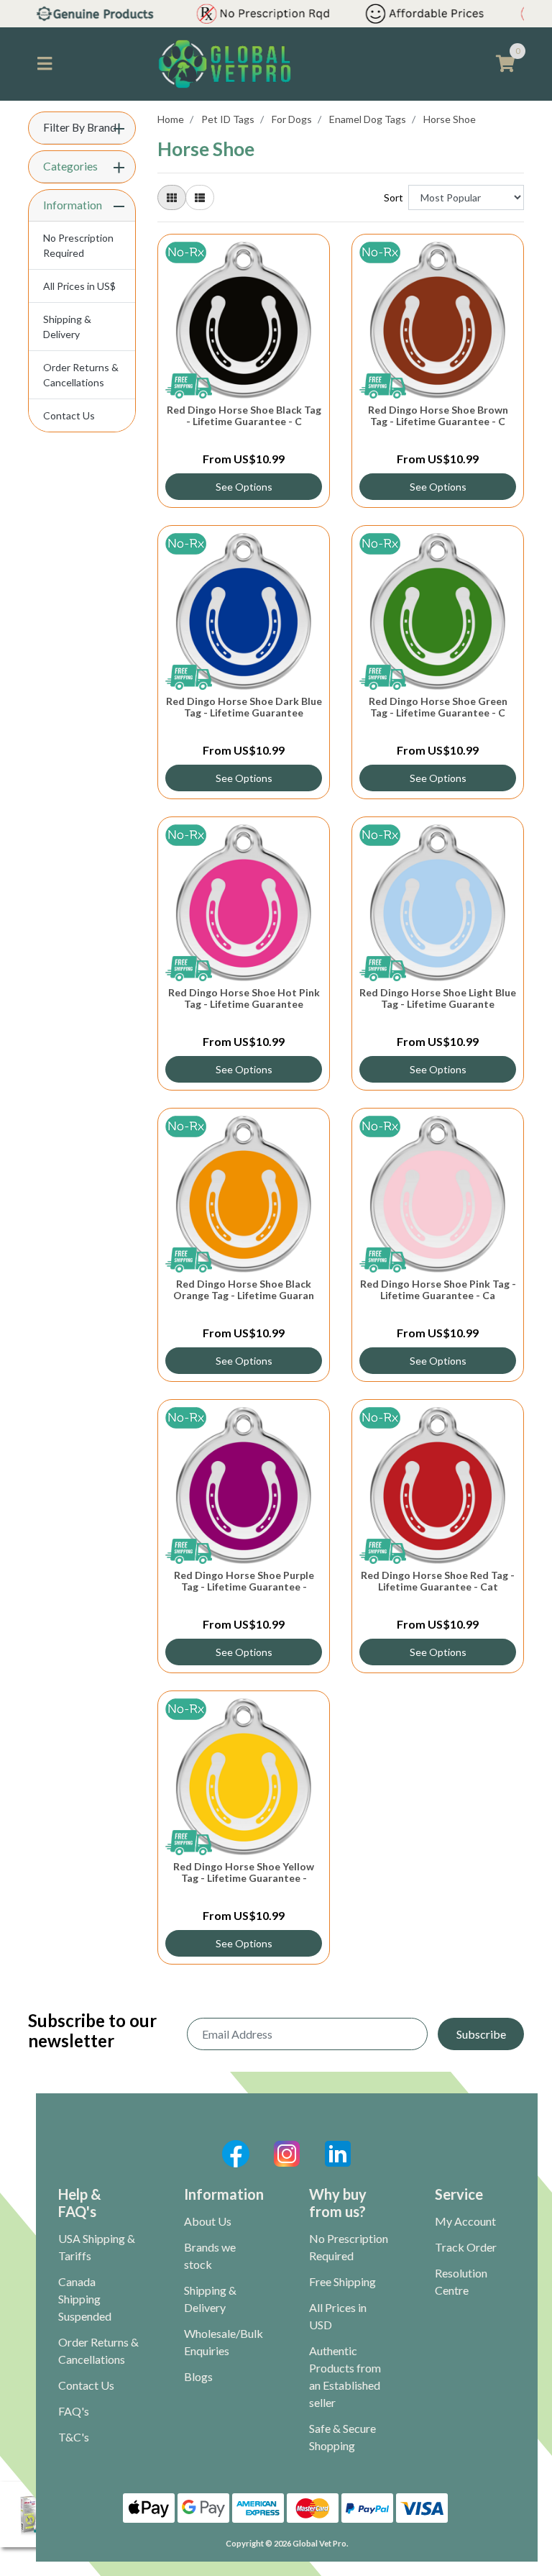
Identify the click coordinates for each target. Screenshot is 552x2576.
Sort (394, 197)
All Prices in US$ (79, 286)
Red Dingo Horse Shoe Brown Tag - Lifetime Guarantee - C (438, 416)
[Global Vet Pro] (225, 63)
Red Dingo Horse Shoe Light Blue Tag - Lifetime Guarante (438, 998)
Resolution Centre (461, 2281)
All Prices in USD (338, 2316)
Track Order (466, 2247)
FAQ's (74, 2411)
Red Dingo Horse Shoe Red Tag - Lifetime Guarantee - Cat (438, 1581)
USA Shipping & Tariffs (97, 2247)
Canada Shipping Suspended (85, 2299)
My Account (465, 2221)
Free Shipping (342, 2281)
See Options (244, 487)
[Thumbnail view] (172, 197)
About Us (208, 2221)
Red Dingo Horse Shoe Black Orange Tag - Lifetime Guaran (244, 1290)
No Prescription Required (78, 245)
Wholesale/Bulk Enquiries (224, 2342)
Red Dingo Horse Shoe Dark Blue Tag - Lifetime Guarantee (244, 707)
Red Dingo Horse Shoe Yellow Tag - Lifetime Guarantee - (244, 1872)
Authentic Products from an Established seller (345, 2376)
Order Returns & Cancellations (81, 375)
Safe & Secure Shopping (342, 2437)
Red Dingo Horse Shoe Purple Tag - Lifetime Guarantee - (244, 1581)
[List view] (200, 197)
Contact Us (69, 415)
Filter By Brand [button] (80, 127)
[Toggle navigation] (45, 64)
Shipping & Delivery (67, 327)
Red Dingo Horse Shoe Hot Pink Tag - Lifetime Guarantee (244, 998)
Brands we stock (210, 2256)
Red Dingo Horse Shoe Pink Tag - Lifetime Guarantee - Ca (438, 1290)
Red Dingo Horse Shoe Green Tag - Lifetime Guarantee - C (438, 707)
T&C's (74, 2437)
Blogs (198, 2376)
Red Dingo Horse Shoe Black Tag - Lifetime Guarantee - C (244, 416)
